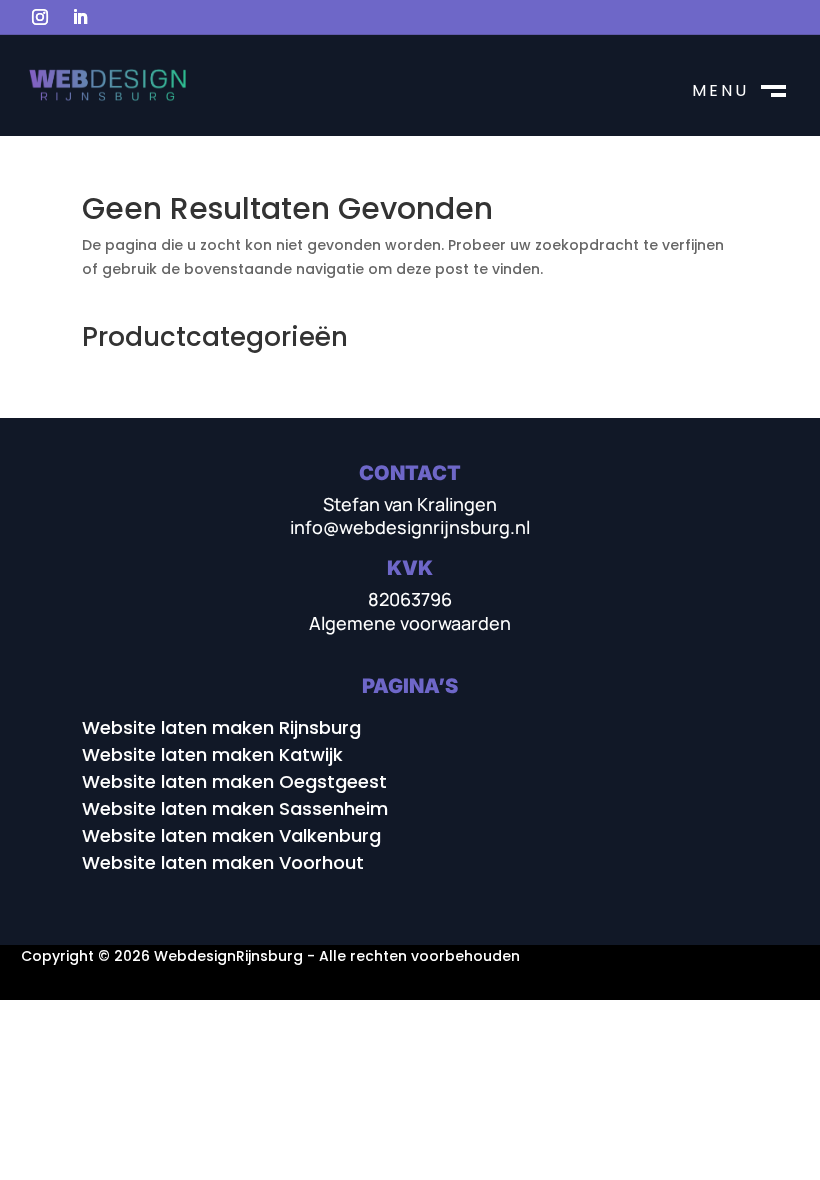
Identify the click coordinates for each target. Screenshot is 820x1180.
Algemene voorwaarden (410, 623)
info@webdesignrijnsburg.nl (410, 527)
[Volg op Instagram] (40, 17)
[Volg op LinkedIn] (80, 17)
